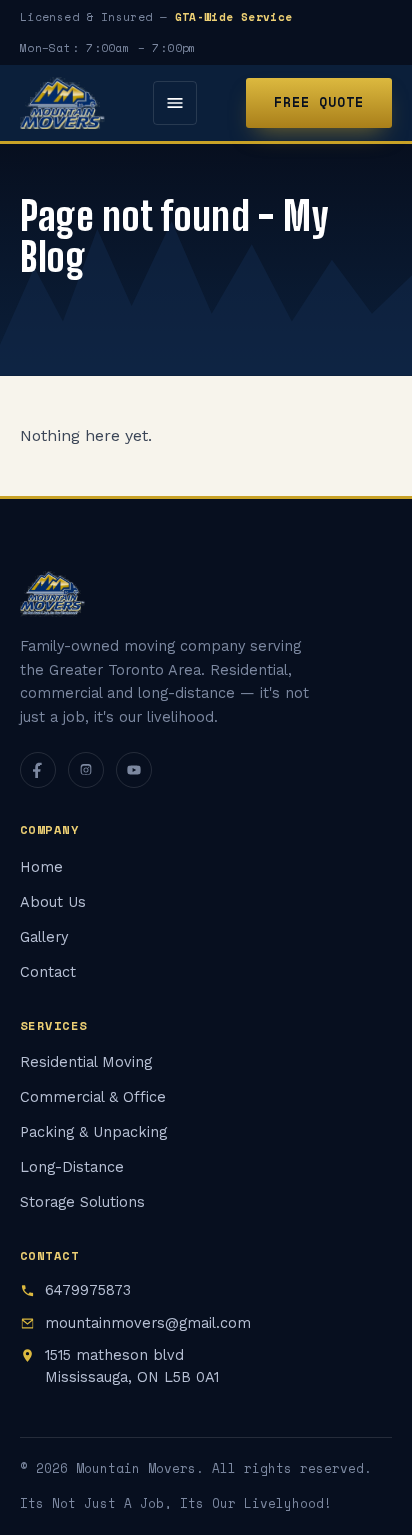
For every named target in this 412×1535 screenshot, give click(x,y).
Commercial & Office (93, 1097)
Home (41, 867)
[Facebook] (38, 770)
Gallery (44, 937)
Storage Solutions (82, 1202)
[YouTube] (134, 770)
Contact (48, 972)
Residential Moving (86, 1062)
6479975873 (88, 1290)
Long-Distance (72, 1167)
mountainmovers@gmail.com (148, 1323)
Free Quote (319, 102)
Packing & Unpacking (93, 1132)
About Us (53, 902)
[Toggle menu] (175, 103)
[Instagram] (86, 770)
